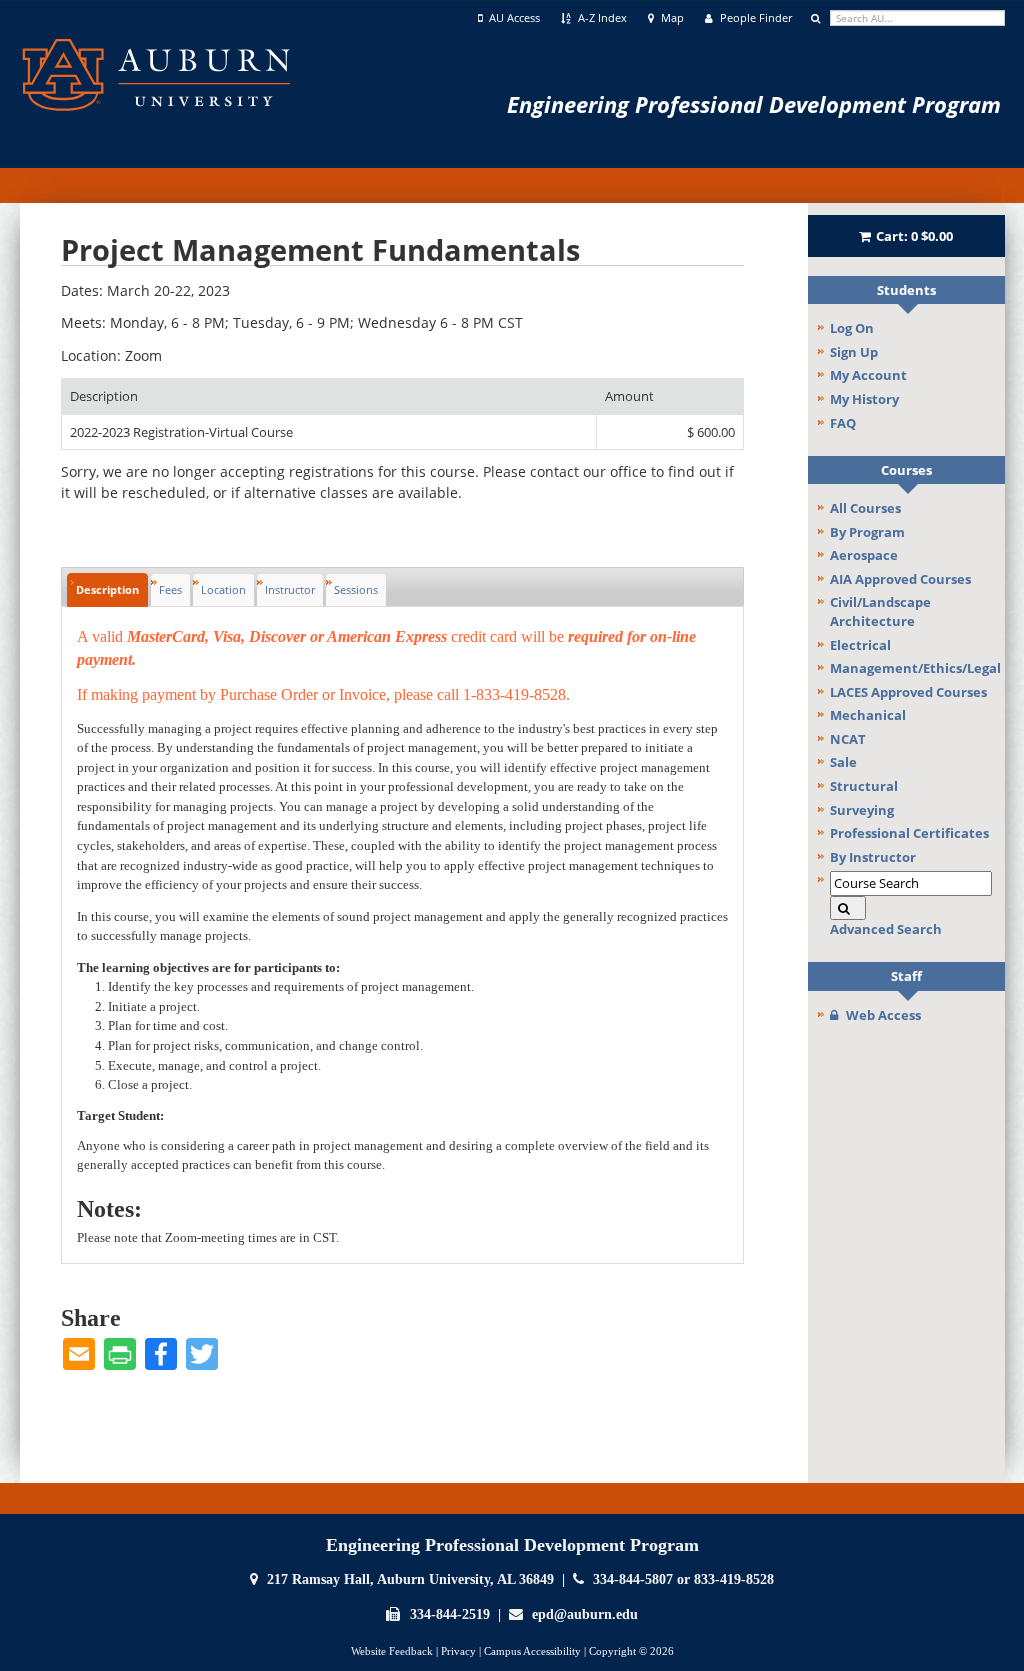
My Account (868, 375)
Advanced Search (886, 929)
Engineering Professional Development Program (754, 104)
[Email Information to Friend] (79, 1354)
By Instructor (873, 857)
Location (223, 589)
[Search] (848, 908)
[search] (917, 18)
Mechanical (868, 715)
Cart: (914, 236)
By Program (867, 532)
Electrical (860, 645)
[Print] (120, 1354)
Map (671, 18)
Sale (843, 762)
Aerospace (864, 555)
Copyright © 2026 (631, 1651)
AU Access (513, 18)
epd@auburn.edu (585, 1614)
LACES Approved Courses (908, 692)
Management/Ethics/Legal (915, 668)
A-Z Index (601, 18)
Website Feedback (392, 1651)
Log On (852, 328)
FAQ (843, 423)
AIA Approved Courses (900, 579)
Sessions (356, 589)
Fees (170, 589)
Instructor (290, 589)
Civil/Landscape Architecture (880, 611)
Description (107, 589)
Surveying (862, 810)
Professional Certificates (909, 833)
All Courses (865, 508)
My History (864, 399)
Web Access (883, 1015)
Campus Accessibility (532, 1651)
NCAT (848, 739)
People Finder (754, 18)
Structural (864, 786)
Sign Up (854, 352)
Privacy (458, 1651)
